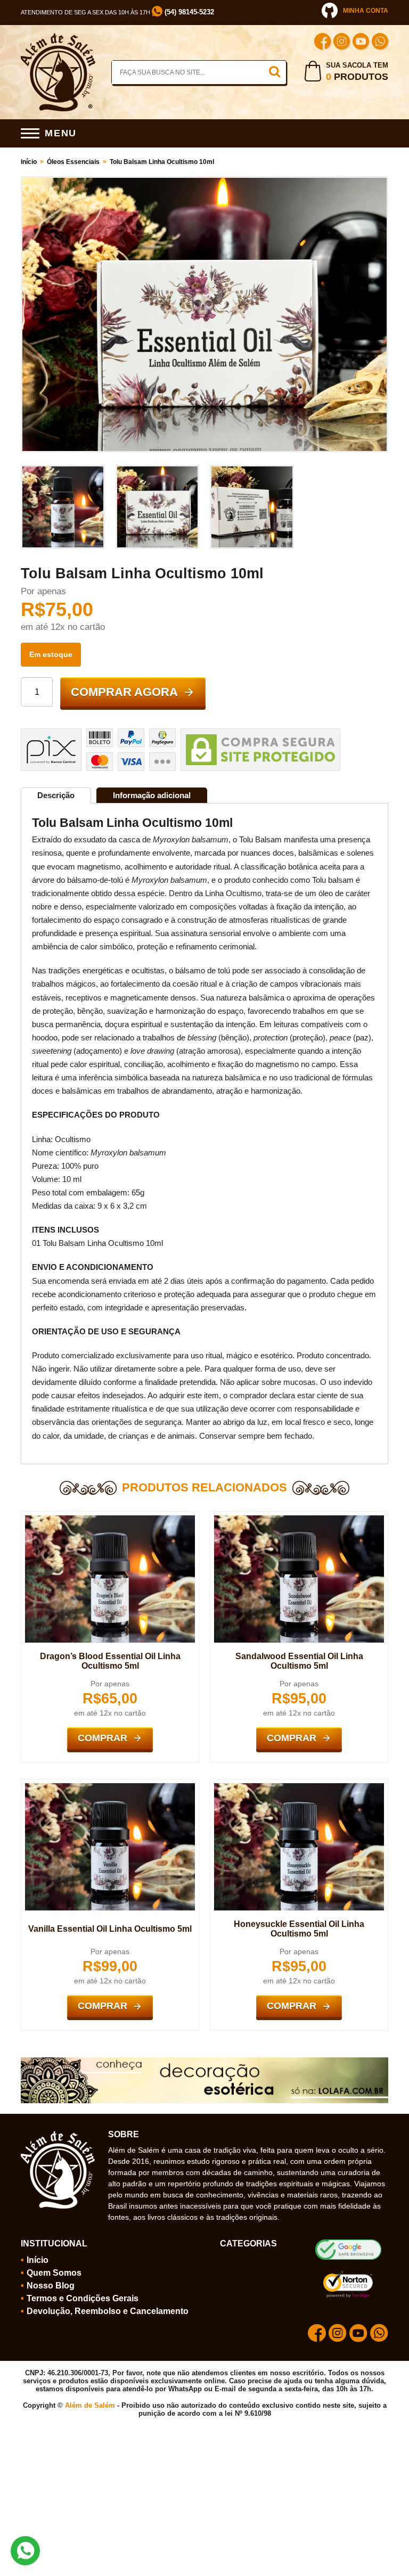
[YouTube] (361, 43)
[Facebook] (322, 43)
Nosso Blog (51, 2286)
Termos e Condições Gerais (83, 2298)
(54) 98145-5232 (188, 12)
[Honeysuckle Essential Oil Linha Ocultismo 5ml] (299, 1787)
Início (29, 162)
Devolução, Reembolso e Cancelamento (108, 2311)
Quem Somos (54, 2273)
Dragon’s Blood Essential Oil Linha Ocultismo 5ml (110, 1661)
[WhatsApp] (380, 43)
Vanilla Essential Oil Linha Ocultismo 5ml (110, 1929)
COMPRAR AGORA (124, 692)
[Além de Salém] (58, 37)
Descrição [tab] (56, 795)
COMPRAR (103, 1738)
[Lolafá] (204, 2062)
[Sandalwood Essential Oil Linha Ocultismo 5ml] (299, 1520)
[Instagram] (342, 43)
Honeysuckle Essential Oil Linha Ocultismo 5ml (299, 1929)
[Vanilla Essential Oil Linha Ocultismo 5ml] (110, 1787)
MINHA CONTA (366, 11)
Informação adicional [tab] (152, 795)
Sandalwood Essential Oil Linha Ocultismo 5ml (299, 1661)
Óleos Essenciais (73, 162)
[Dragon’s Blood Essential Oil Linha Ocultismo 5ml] (110, 1520)
